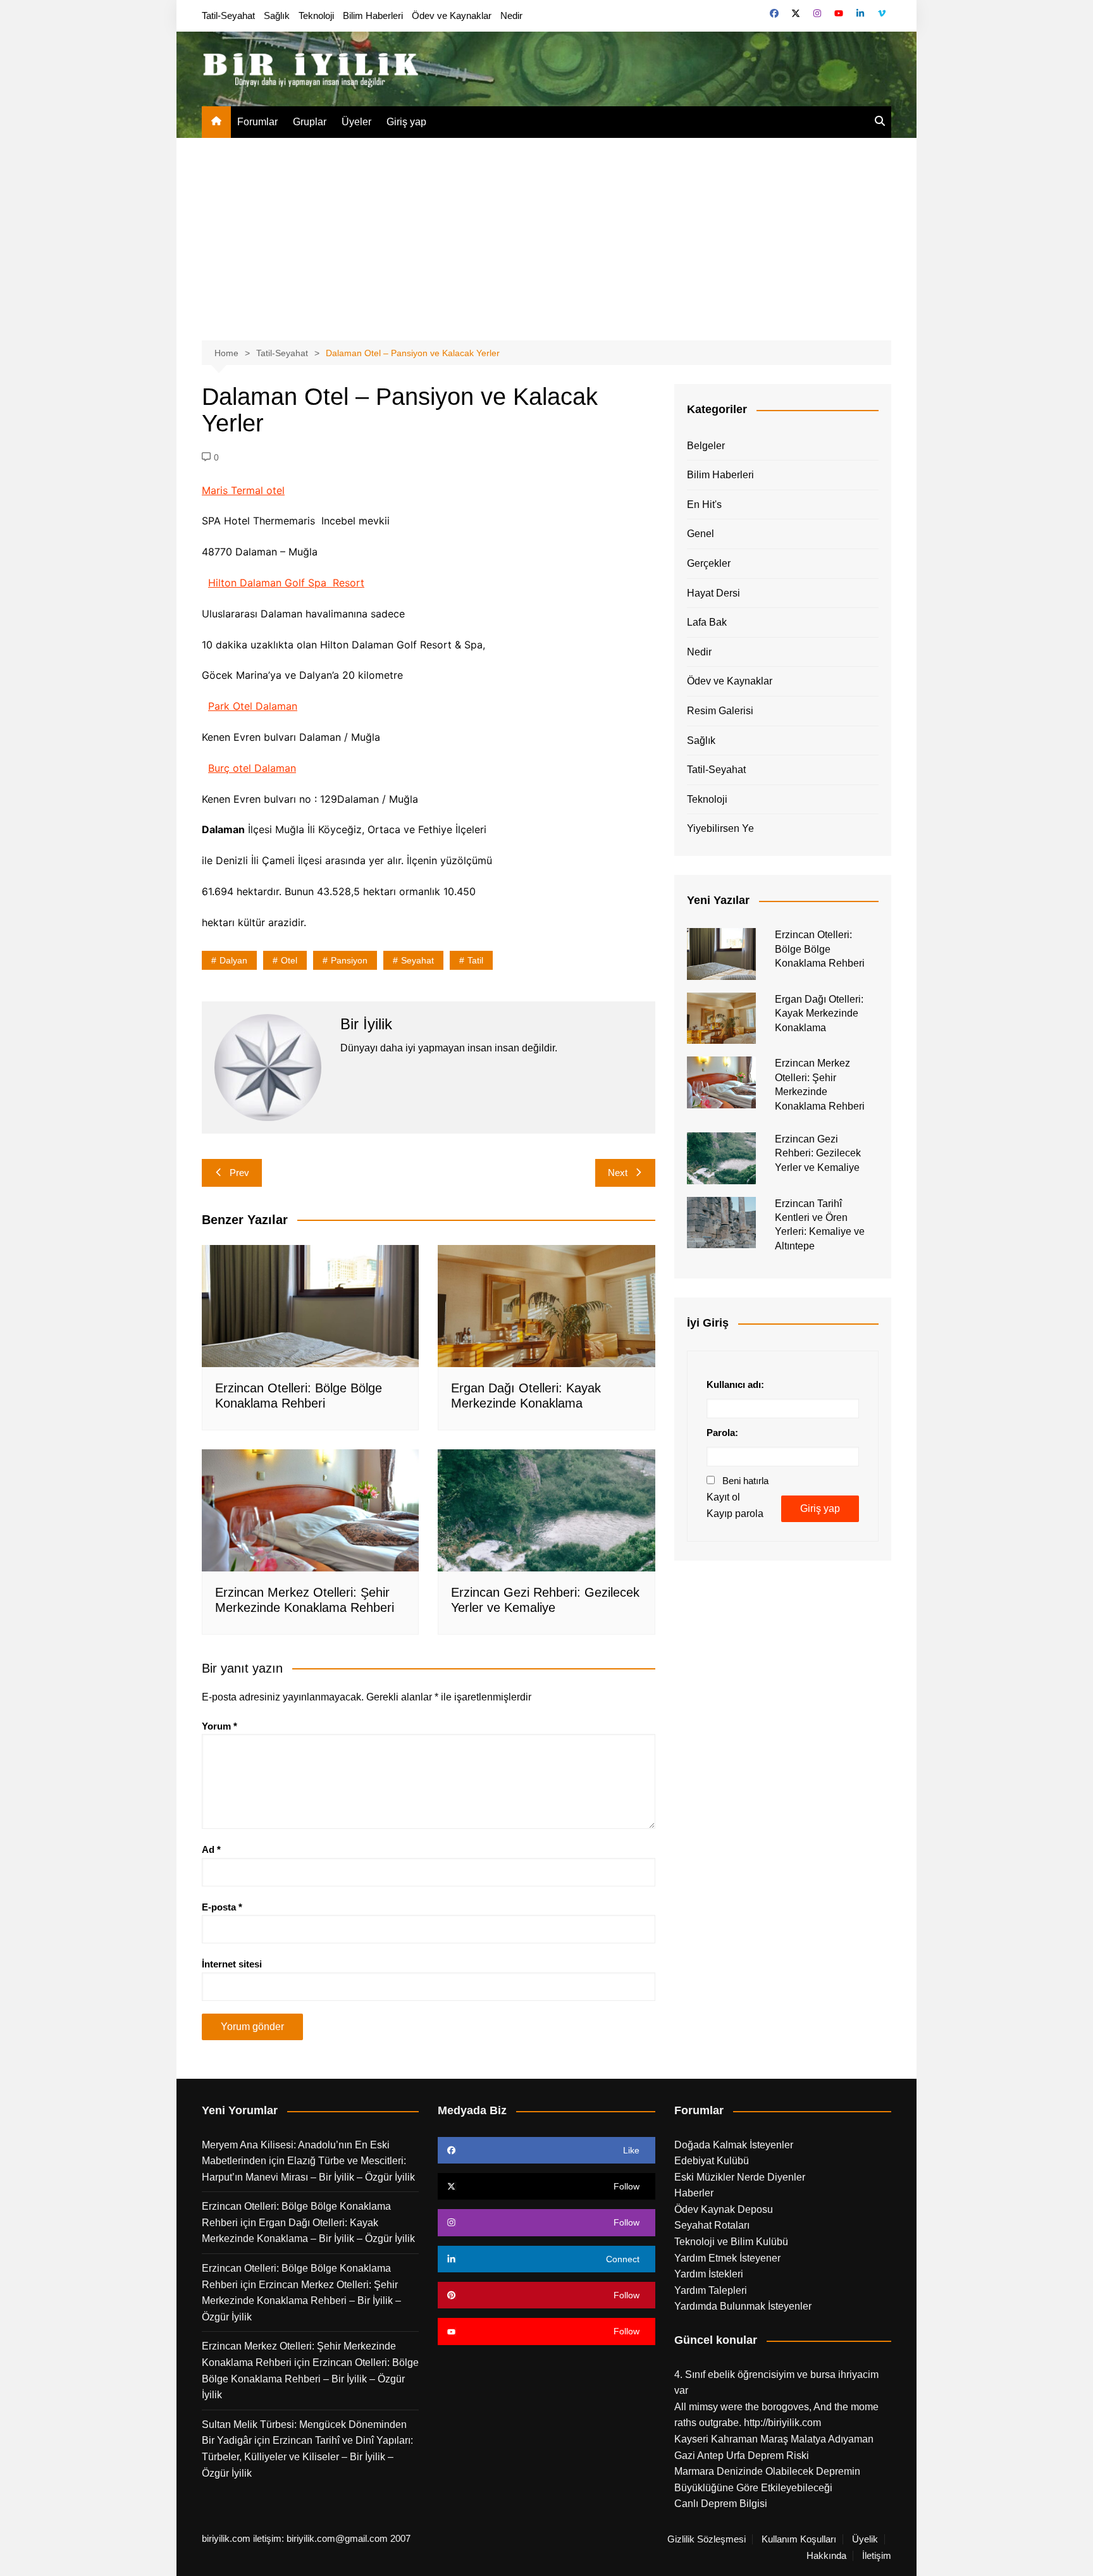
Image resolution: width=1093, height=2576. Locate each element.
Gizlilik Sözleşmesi (707, 2539)
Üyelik (865, 2539)
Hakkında (826, 2556)
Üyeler (356, 122)
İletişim (877, 2556)
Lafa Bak (707, 622)
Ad (211, 1849)
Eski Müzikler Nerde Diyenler (740, 2177)
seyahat (417, 960)
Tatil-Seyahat (228, 15)
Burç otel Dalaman (252, 768)
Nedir (511, 15)
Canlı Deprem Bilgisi (721, 2504)
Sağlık (277, 15)
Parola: (722, 1433)
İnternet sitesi (232, 1964)
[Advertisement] (546, 233)
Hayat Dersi (713, 593)
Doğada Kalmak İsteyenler (734, 2145)
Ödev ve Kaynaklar (452, 15)
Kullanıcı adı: (735, 1384)
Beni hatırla (745, 1481)
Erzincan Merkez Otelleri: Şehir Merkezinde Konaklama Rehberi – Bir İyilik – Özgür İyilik (301, 2301)
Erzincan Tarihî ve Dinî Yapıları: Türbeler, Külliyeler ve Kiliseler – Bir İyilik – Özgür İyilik (307, 2456)
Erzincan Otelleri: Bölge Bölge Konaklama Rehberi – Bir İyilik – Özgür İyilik (310, 2379)
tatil (475, 960)
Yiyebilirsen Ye (720, 828)
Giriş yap (406, 122)
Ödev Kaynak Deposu (724, 2209)
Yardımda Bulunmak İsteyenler (743, 2306)
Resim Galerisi (720, 711)
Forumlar (257, 122)
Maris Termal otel (243, 490)
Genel (701, 534)
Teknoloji (316, 15)
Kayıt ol (723, 1497)
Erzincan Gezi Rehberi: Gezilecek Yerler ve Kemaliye (818, 1153)
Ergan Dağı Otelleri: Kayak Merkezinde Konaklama (819, 1013)
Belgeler (706, 446)
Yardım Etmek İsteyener (727, 2258)
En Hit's (704, 505)
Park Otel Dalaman (253, 706)
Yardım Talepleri (711, 2290)
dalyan (233, 960)
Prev (239, 1173)
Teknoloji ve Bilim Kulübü (731, 2242)
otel (289, 960)
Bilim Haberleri (373, 15)
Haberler (694, 2193)
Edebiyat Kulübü (712, 2161)
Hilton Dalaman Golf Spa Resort (286, 583)
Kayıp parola (735, 1514)
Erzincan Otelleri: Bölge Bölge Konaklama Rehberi (820, 949)
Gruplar (310, 122)
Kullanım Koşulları (799, 2539)
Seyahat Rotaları (712, 2225)
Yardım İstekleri (709, 2274)
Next (618, 1173)
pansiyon (349, 960)
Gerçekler (709, 563)
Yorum (219, 1726)
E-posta (222, 1907)
